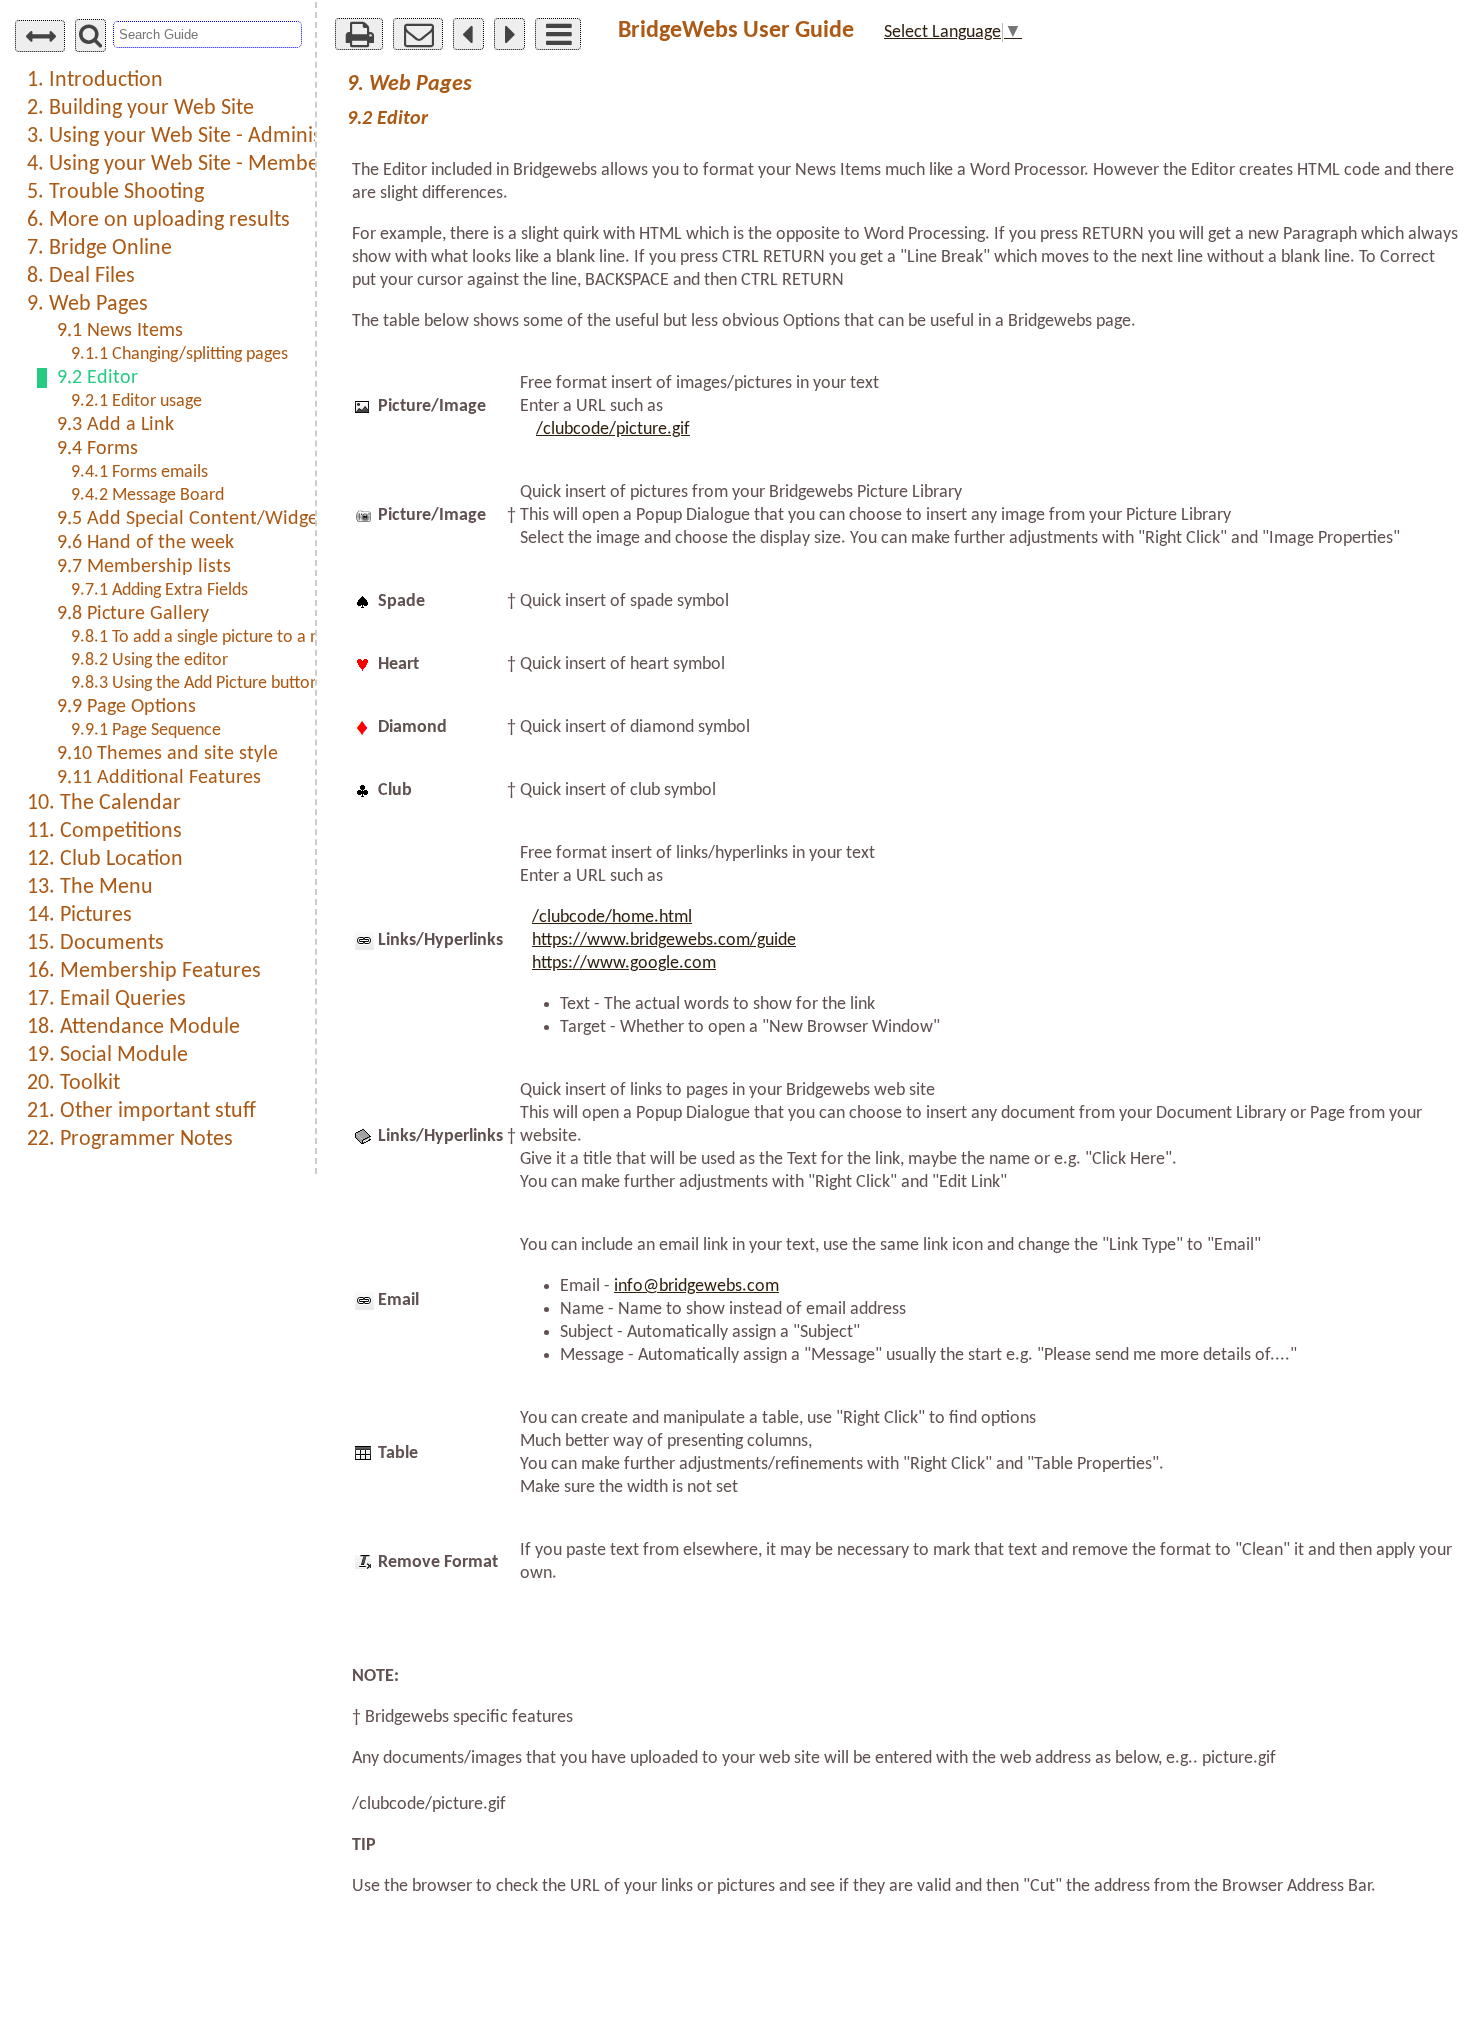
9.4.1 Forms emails (139, 472)
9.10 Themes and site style (167, 754)
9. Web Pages (87, 304)
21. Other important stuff (141, 1111)
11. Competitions (104, 831)
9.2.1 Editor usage (136, 401)
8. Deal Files (81, 276)
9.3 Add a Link (115, 425)
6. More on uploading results (158, 220)
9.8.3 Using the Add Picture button (195, 683)
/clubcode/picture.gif (613, 429)
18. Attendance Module (133, 1027)
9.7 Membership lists (144, 567)
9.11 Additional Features (159, 778)
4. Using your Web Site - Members (181, 164)
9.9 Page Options (126, 707)
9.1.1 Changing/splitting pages (179, 354)
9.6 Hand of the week (145, 543)
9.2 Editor (97, 378)
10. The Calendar (104, 803)
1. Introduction (95, 80)
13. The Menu (90, 887)
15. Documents (95, 943)
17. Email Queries (106, 999)
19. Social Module (107, 1055)
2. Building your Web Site (140, 108)
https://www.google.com (624, 963)
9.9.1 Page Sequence (146, 730)
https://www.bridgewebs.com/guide (664, 940)
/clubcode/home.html (612, 917)
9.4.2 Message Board (147, 495)
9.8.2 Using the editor (149, 660)
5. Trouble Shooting (115, 192)
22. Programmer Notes (130, 1139)
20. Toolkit (73, 1083)
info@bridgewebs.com (696, 1286)
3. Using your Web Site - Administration (205, 136)
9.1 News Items (120, 331)
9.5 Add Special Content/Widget (191, 519)
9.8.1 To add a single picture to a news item (228, 637)
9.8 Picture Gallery (133, 614)
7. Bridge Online (99, 248)
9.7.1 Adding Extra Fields (159, 590)
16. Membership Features (144, 971)
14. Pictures (79, 915)
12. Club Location (105, 859)
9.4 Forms (97, 449)
